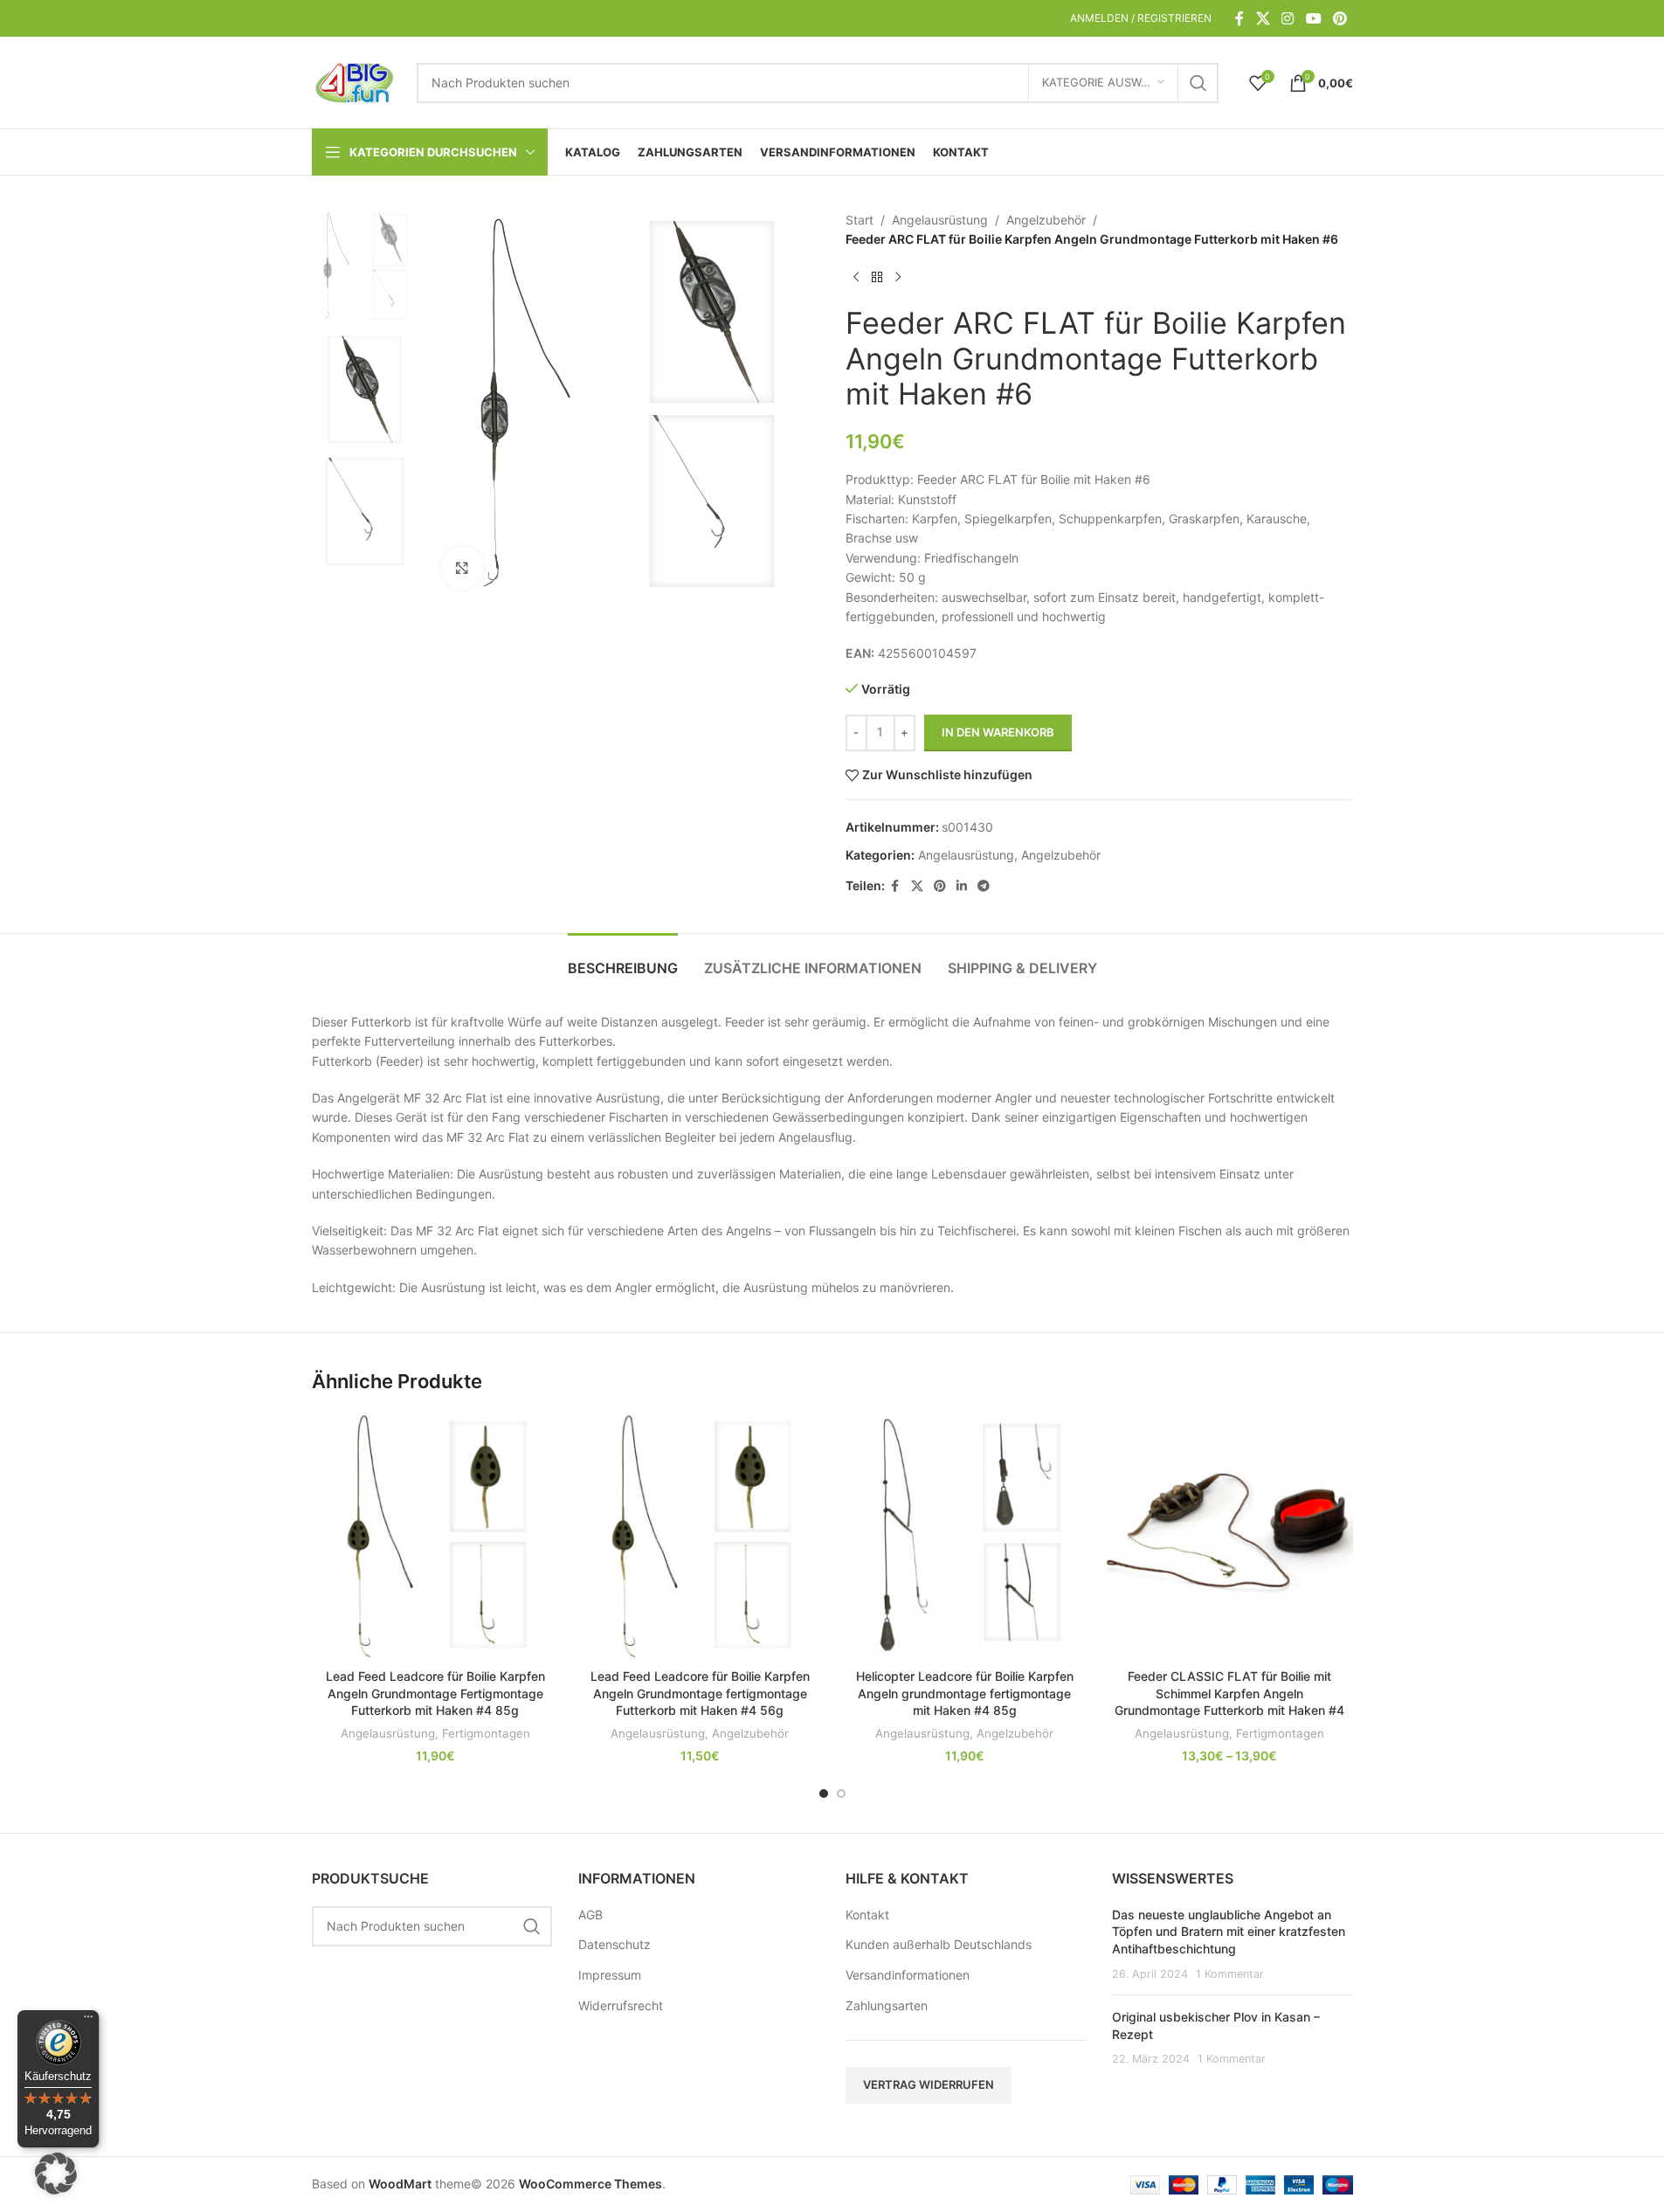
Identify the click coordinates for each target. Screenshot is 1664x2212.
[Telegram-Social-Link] (984, 886)
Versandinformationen (908, 1975)
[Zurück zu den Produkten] (877, 278)
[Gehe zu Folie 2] (841, 1794)
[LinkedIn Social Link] (962, 886)
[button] (56, 2174)
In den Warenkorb (998, 732)
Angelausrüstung (940, 220)
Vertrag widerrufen (929, 2084)
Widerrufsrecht (621, 2005)
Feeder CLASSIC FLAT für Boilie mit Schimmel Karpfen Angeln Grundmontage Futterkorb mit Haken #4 (1229, 1693)
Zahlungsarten (887, 2005)
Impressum (610, 1975)
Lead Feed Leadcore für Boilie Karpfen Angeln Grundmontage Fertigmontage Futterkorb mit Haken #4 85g (435, 1693)
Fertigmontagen (486, 1733)
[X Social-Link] (1263, 18)
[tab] (623, 960)
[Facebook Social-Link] (1239, 18)
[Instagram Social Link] (1288, 18)
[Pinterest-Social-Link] (1339, 18)
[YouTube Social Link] (1313, 18)
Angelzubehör (1046, 220)
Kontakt (867, 1915)
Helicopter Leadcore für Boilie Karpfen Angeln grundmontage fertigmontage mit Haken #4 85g (965, 1693)
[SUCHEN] (1198, 83)
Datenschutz (615, 1944)
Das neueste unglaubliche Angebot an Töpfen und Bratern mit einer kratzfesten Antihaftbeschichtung (1229, 1932)
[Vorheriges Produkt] (856, 278)
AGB (590, 1915)
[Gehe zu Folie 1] (824, 1794)
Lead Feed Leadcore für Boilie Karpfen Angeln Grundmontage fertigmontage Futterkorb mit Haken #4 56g (700, 1693)
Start (860, 220)
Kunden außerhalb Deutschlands (939, 1944)
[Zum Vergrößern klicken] (462, 568)
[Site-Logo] (356, 81)
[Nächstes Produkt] (898, 278)
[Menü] (88, 2021)
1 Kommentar (1230, 1974)
